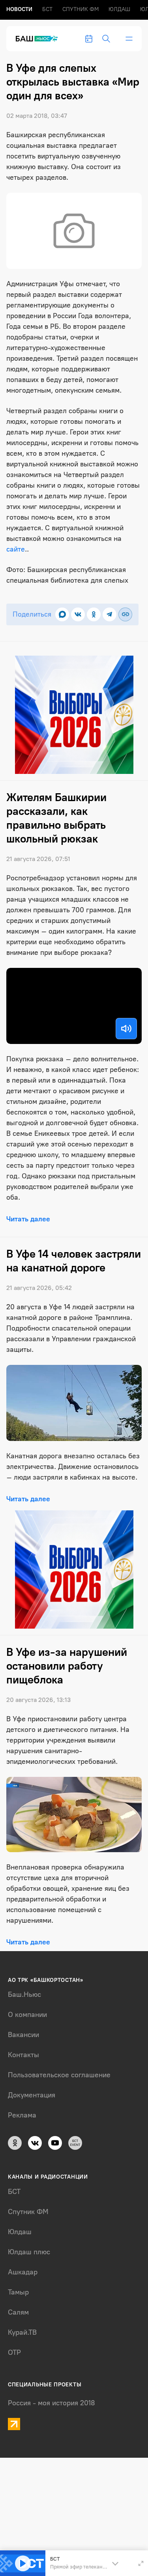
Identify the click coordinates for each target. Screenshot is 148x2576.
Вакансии (23, 2035)
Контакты (23, 2055)
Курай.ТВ (22, 2332)
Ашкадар (23, 2272)
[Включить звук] (126, 1029)
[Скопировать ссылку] (125, 614)
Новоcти (19, 9)
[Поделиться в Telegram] (110, 614)
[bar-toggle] (129, 39)
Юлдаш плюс (29, 2252)
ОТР (14, 2352)
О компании (27, 2015)
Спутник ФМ (81, 9)
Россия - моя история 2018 (52, 2403)
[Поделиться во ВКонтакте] (78, 614)
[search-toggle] (106, 39)
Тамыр (18, 2292)
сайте (16, 549)
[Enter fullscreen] (141, 2563)
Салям (18, 2312)
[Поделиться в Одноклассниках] (94, 614)
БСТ (47, 9)
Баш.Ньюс (24, 1994)
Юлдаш (119, 9)
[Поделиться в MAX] (62, 614)
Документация (32, 2095)
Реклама (22, 2115)
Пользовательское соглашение (59, 2075)
